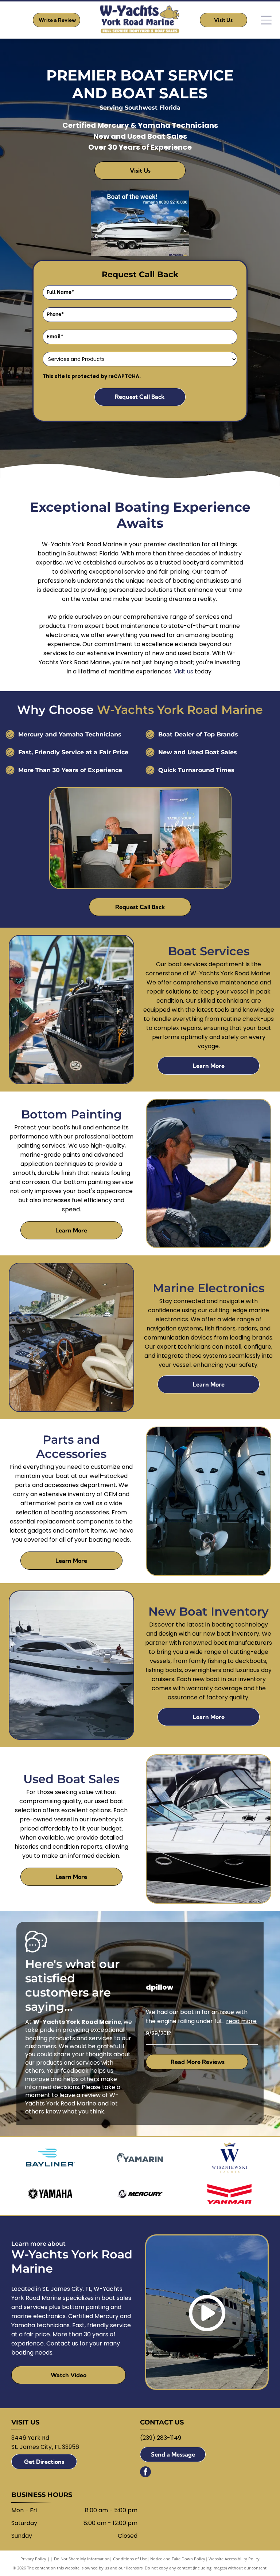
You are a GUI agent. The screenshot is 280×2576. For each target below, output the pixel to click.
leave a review (80, 2095)
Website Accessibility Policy (234, 2559)
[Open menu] (266, 20)
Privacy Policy (33, 2559)
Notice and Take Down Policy (178, 2559)
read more (241, 2021)
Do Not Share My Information (82, 2559)
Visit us (184, 671)
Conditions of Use (130, 2559)
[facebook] (145, 2473)
